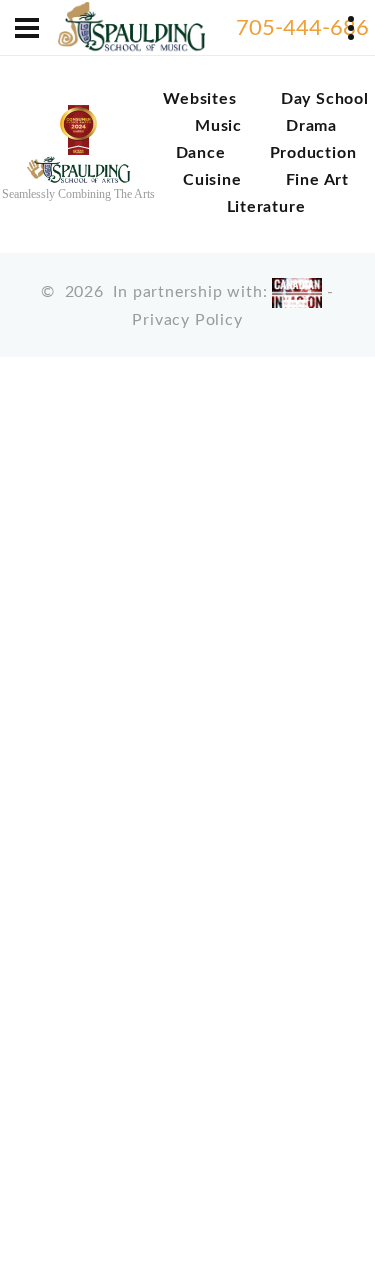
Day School (325, 99)
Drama (311, 126)
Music (218, 126)
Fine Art (317, 180)
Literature (266, 207)
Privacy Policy (187, 320)
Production (313, 153)
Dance (201, 153)
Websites (199, 99)
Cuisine (212, 180)
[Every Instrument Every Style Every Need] (131, 28)
